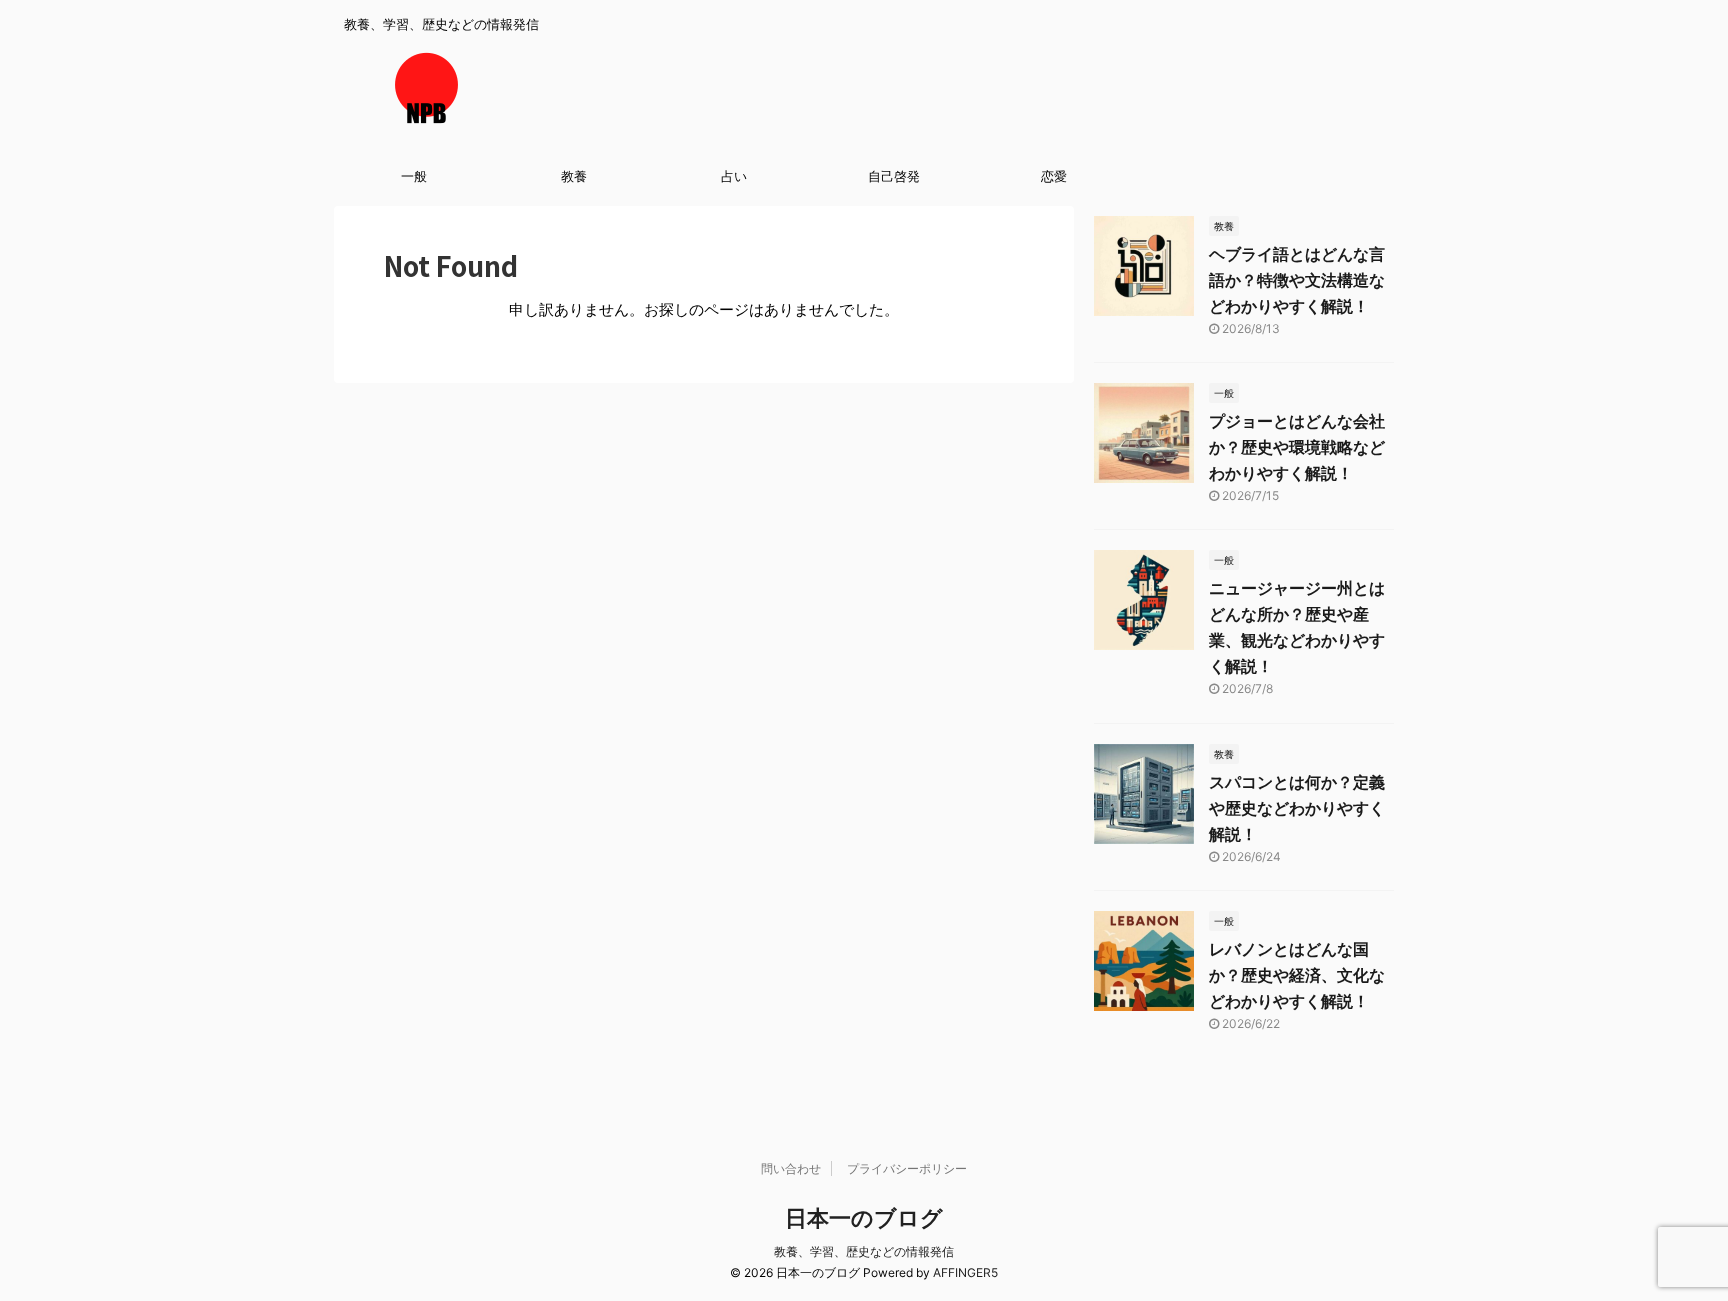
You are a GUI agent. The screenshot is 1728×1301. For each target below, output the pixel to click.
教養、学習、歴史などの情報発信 (864, 1251)
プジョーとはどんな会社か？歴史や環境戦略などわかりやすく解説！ (1297, 447)
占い (734, 176)
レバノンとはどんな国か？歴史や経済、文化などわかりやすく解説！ (1297, 975)
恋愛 (1054, 176)
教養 (574, 176)
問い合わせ (791, 1168)
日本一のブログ (864, 1218)
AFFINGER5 (965, 1272)
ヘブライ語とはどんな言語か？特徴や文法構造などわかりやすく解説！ (1297, 280)
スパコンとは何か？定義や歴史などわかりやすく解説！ (1297, 808)
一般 (414, 176)
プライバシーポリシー (907, 1168)
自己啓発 (894, 176)
